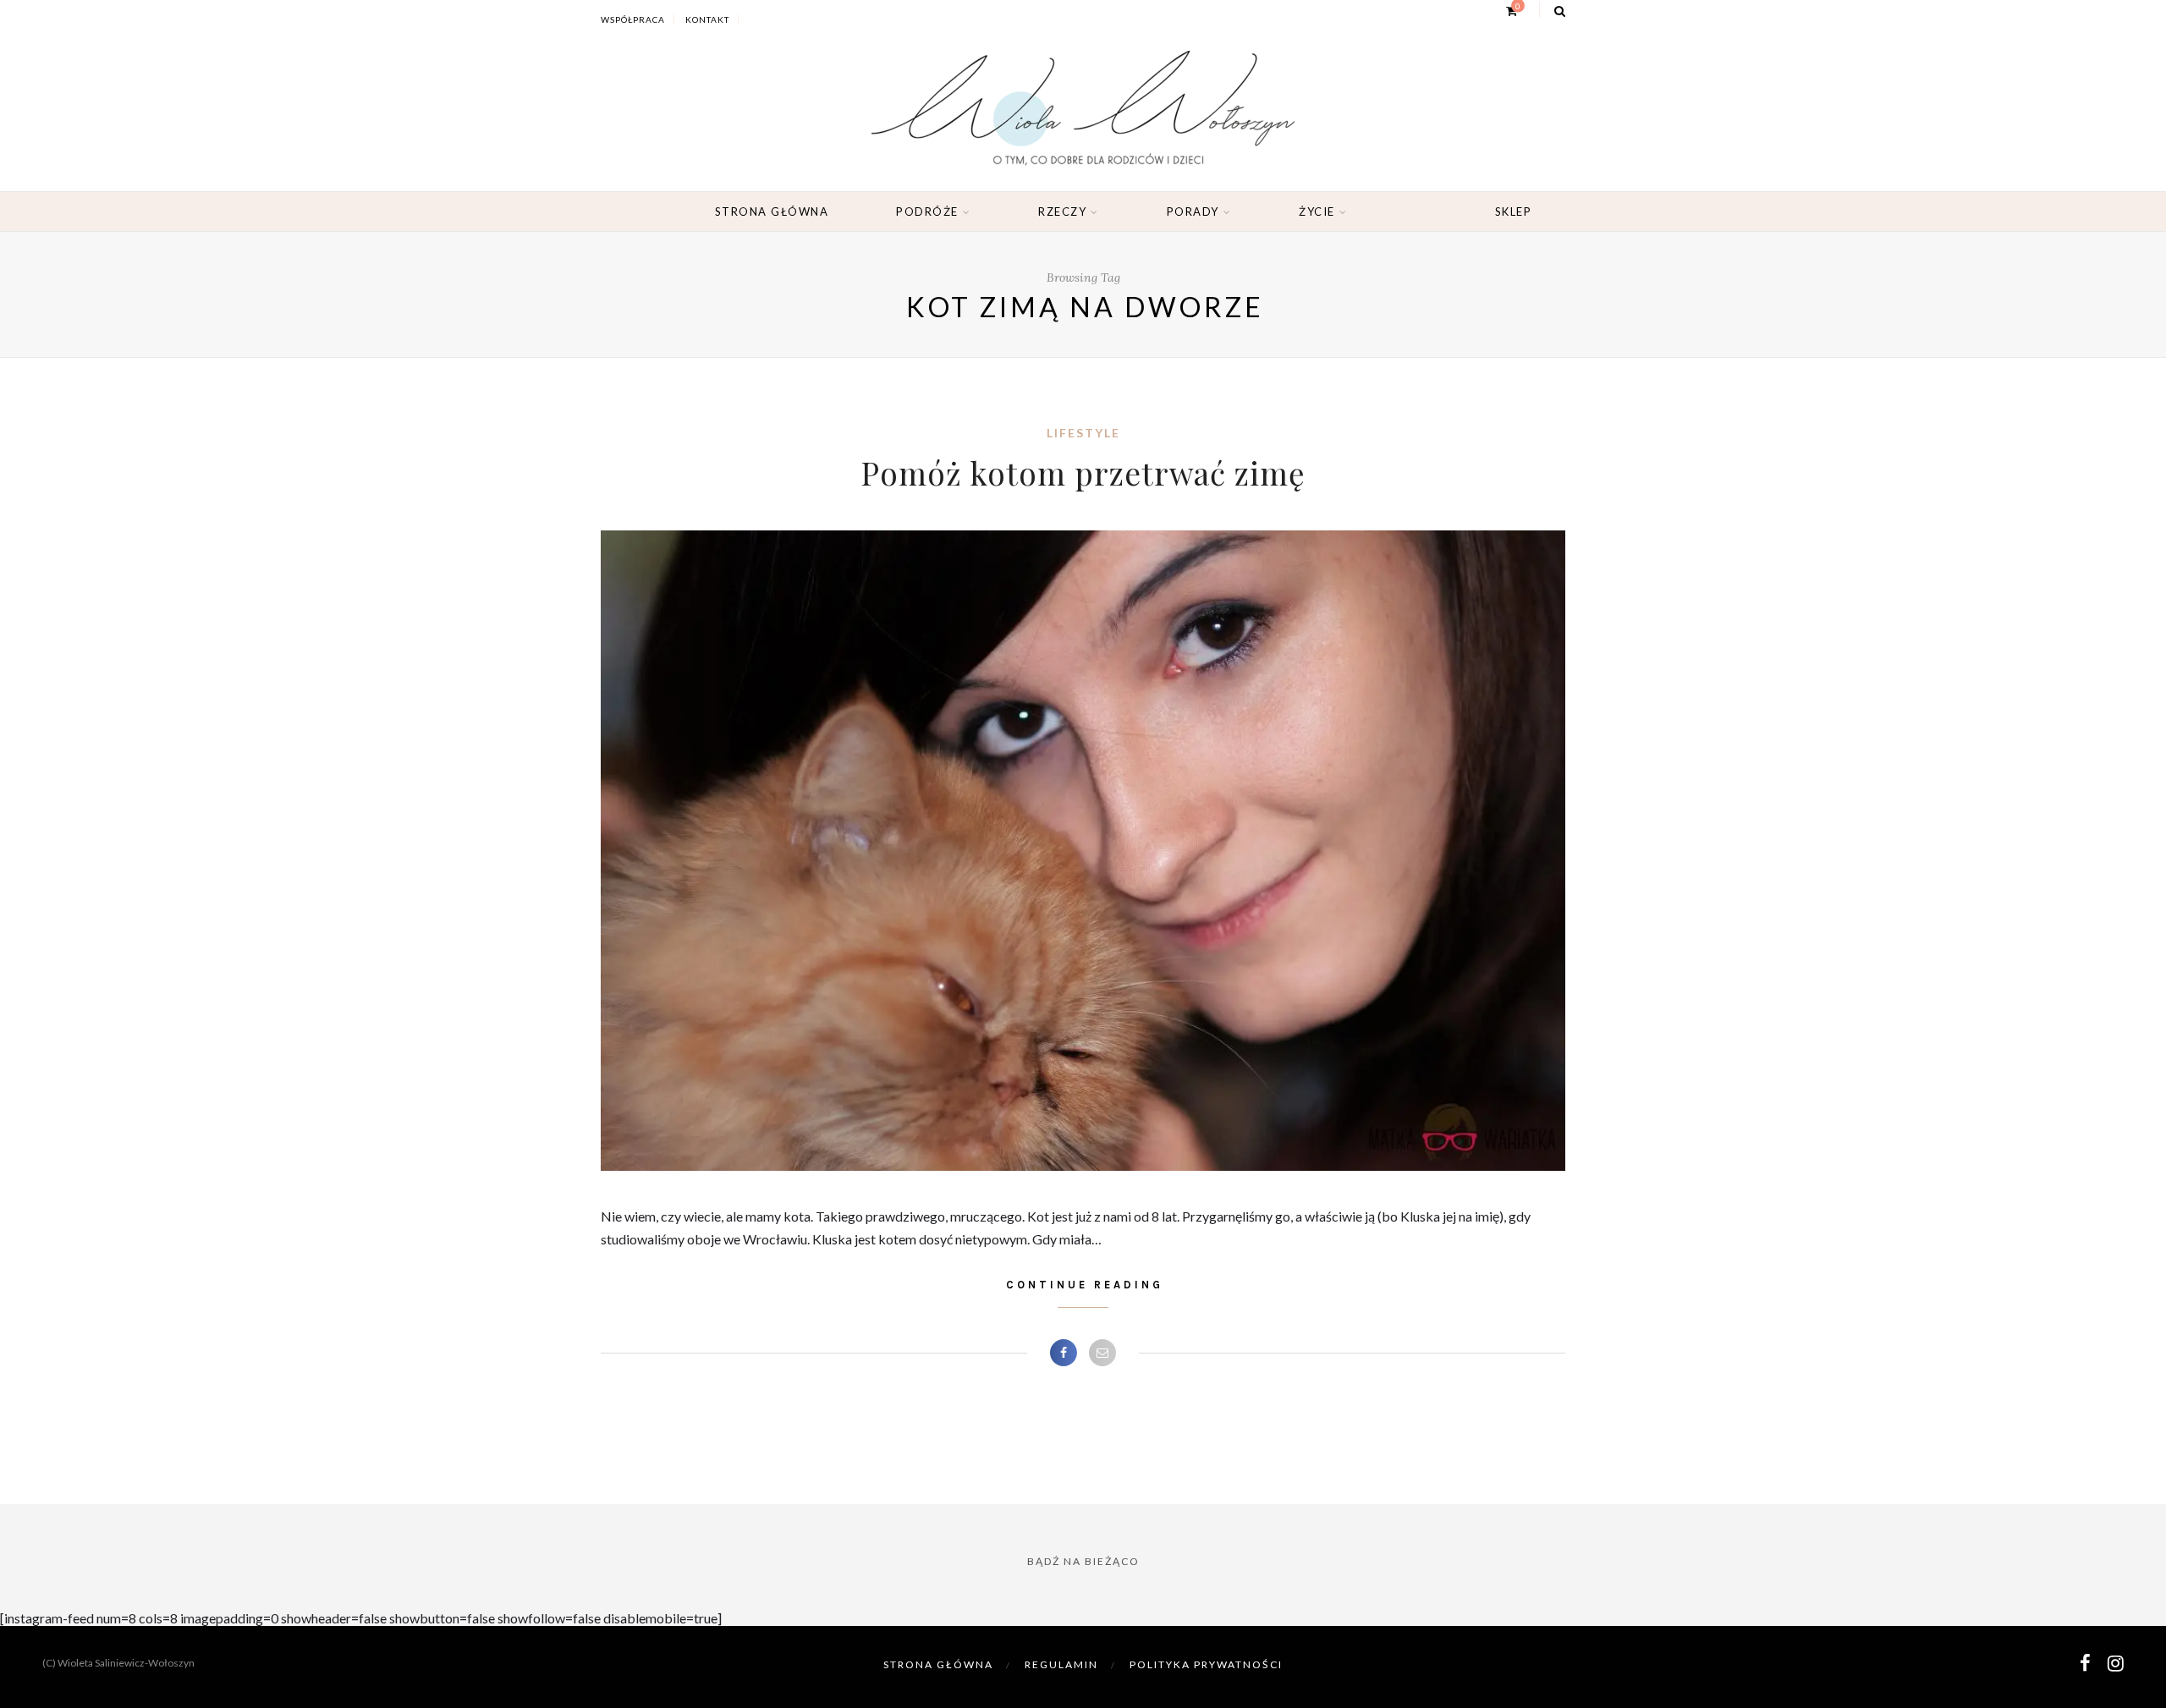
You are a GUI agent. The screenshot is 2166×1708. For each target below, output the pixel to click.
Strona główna (772, 211)
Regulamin (1061, 1664)
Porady (1193, 211)
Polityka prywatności (1206, 1664)
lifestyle (1083, 433)
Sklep (1514, 211)
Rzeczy (1062, 211)
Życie (1317, 211)
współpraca (633, 19)
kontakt (707, 19)
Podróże (927, 211)
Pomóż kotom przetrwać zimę (1083, 472)
